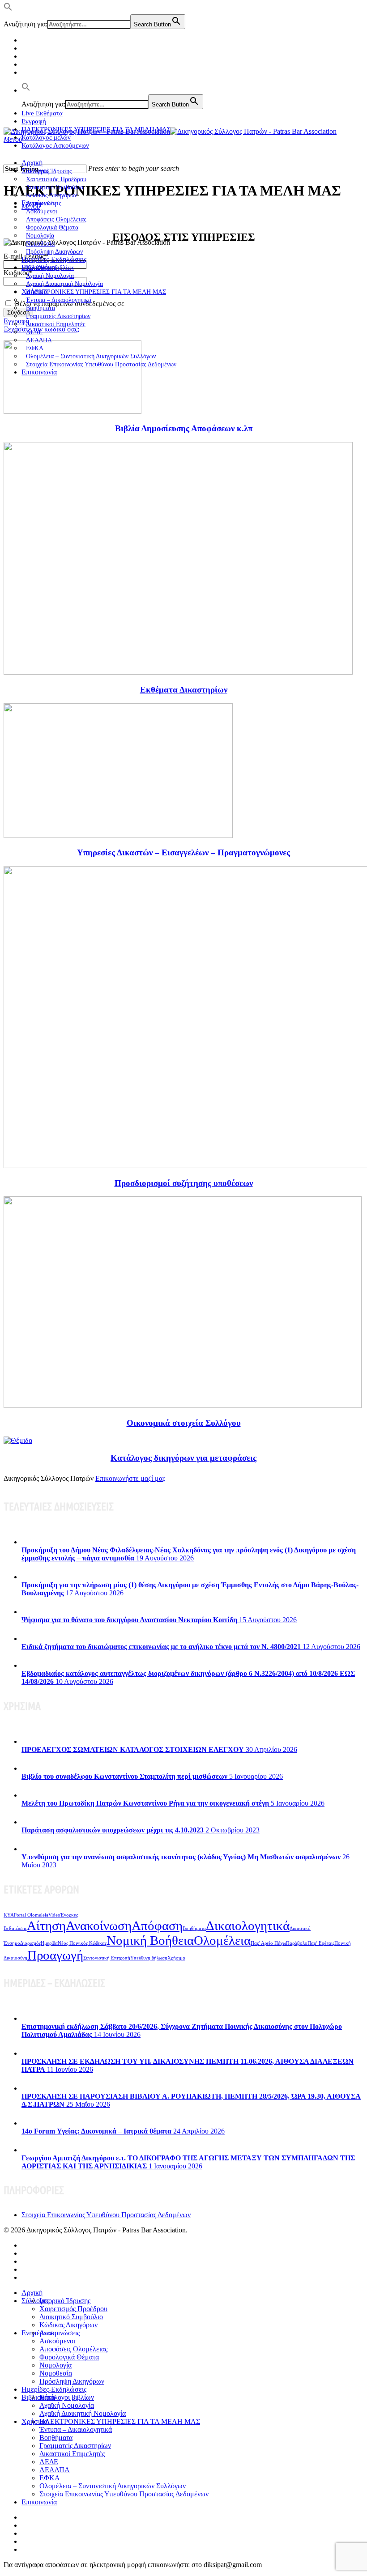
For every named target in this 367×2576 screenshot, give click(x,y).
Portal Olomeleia (31, 1915)
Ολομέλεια (222, 1940)
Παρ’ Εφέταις (321, 1943)
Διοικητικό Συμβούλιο (71, 2317)
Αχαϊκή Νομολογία (67, 2405)
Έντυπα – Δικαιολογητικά (76, 2429)
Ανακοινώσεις (60, 2333)
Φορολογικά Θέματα (69, 2357)
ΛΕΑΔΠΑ (55, 2470)
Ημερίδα (49, 1943)
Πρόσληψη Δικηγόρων (54, 252)
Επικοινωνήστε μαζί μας (130, 1478)
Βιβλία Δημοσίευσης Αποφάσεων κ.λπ (184, 428)
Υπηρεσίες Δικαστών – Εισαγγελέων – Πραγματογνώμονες (183, 852)
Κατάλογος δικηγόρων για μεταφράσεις (183, 1458)
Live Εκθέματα (42, 113)
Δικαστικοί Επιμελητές (56, 324)
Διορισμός (30, 1943)
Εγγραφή (34, 121)
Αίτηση (46, 1926)
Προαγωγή (55, 1955)
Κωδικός (18, 273)
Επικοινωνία (39, 372)
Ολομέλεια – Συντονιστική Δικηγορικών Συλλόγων (113, 2486)
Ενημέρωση (39, 2333)
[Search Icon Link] (26, 90)
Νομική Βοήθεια (150, 1940)
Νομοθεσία (56, 2373)
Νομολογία (55, 2365)
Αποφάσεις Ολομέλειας (73, 2349)
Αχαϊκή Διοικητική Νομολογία (83, 2413)
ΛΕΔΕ (49, 2462)
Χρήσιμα (176, 1958)
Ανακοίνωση (99, 1926)
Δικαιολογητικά (248, 1926)
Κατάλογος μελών (46, 137)
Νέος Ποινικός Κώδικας (82, 1943)
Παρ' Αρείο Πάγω (268, 1943)
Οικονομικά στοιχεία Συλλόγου (184, 1423)
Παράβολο (297, 1943)
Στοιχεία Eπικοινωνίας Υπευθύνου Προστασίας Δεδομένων (101, 364)
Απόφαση (157, 1926)
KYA (9, 1915)
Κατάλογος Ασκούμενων (55, 145)
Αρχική (32, 163)
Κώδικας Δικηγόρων (68, 2325)
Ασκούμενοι (57, 2341)
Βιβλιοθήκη (38, 2397)
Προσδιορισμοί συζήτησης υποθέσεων (184, 1183)
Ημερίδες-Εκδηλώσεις (54, 259)
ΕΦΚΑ (50, 2478)
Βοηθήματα (194, 1928)
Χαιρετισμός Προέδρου (73, 2309)
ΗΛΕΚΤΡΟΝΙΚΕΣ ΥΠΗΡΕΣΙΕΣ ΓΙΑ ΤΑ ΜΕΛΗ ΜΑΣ (96, 292)
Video (54, 1915)
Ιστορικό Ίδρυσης (65, 2301)
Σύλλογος (35, 2301)
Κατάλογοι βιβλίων (67, 2397)
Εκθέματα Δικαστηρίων (184, 690)
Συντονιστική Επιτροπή (107, 1958)
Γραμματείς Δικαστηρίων (75, 2446)
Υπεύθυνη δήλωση (149, 1958)
